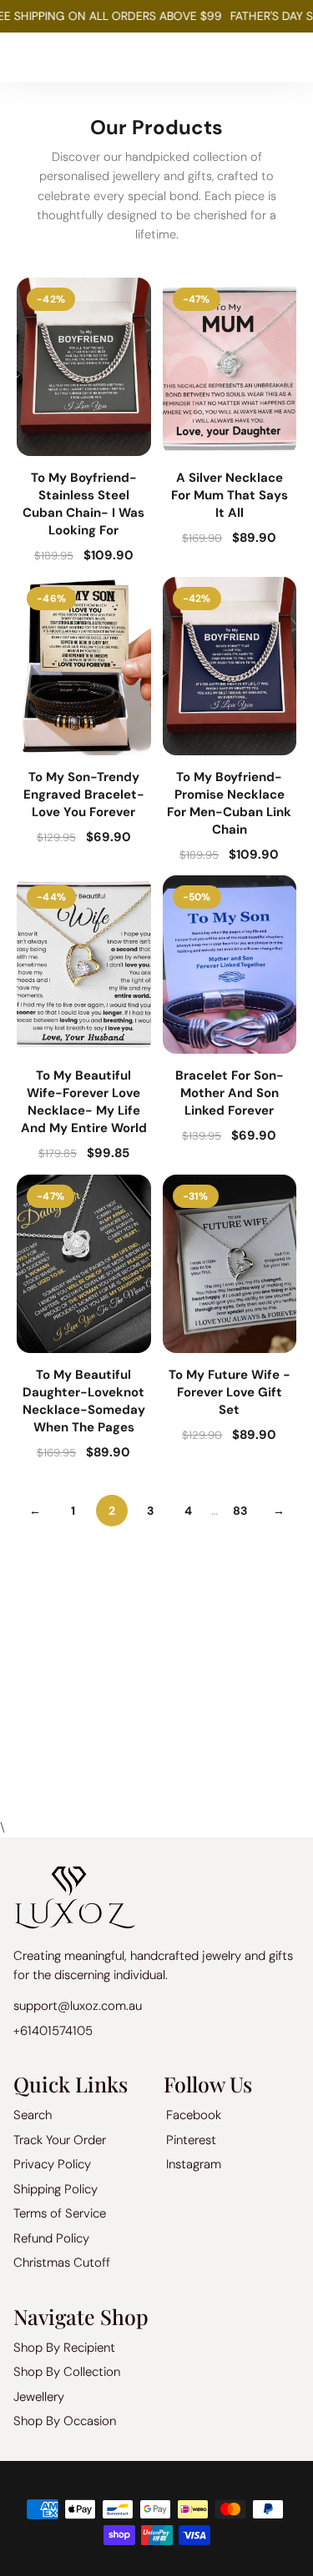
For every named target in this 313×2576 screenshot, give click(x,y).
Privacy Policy (52, 2164)
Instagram (194, 2164)
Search (33, 2115)
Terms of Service (60, 2213)
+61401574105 (53, 2031)
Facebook (194, 2115)
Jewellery (39, 2397)
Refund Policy (51, 2238)
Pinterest (191, 2140)
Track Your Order (60, 2140)
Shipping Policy (56, 2189)
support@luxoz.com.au (78, 2006)
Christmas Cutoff (62, 2263)
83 (240, 1511)
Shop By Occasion (65, 2421)
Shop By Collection (67, 2372)
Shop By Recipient (64, 2348)
